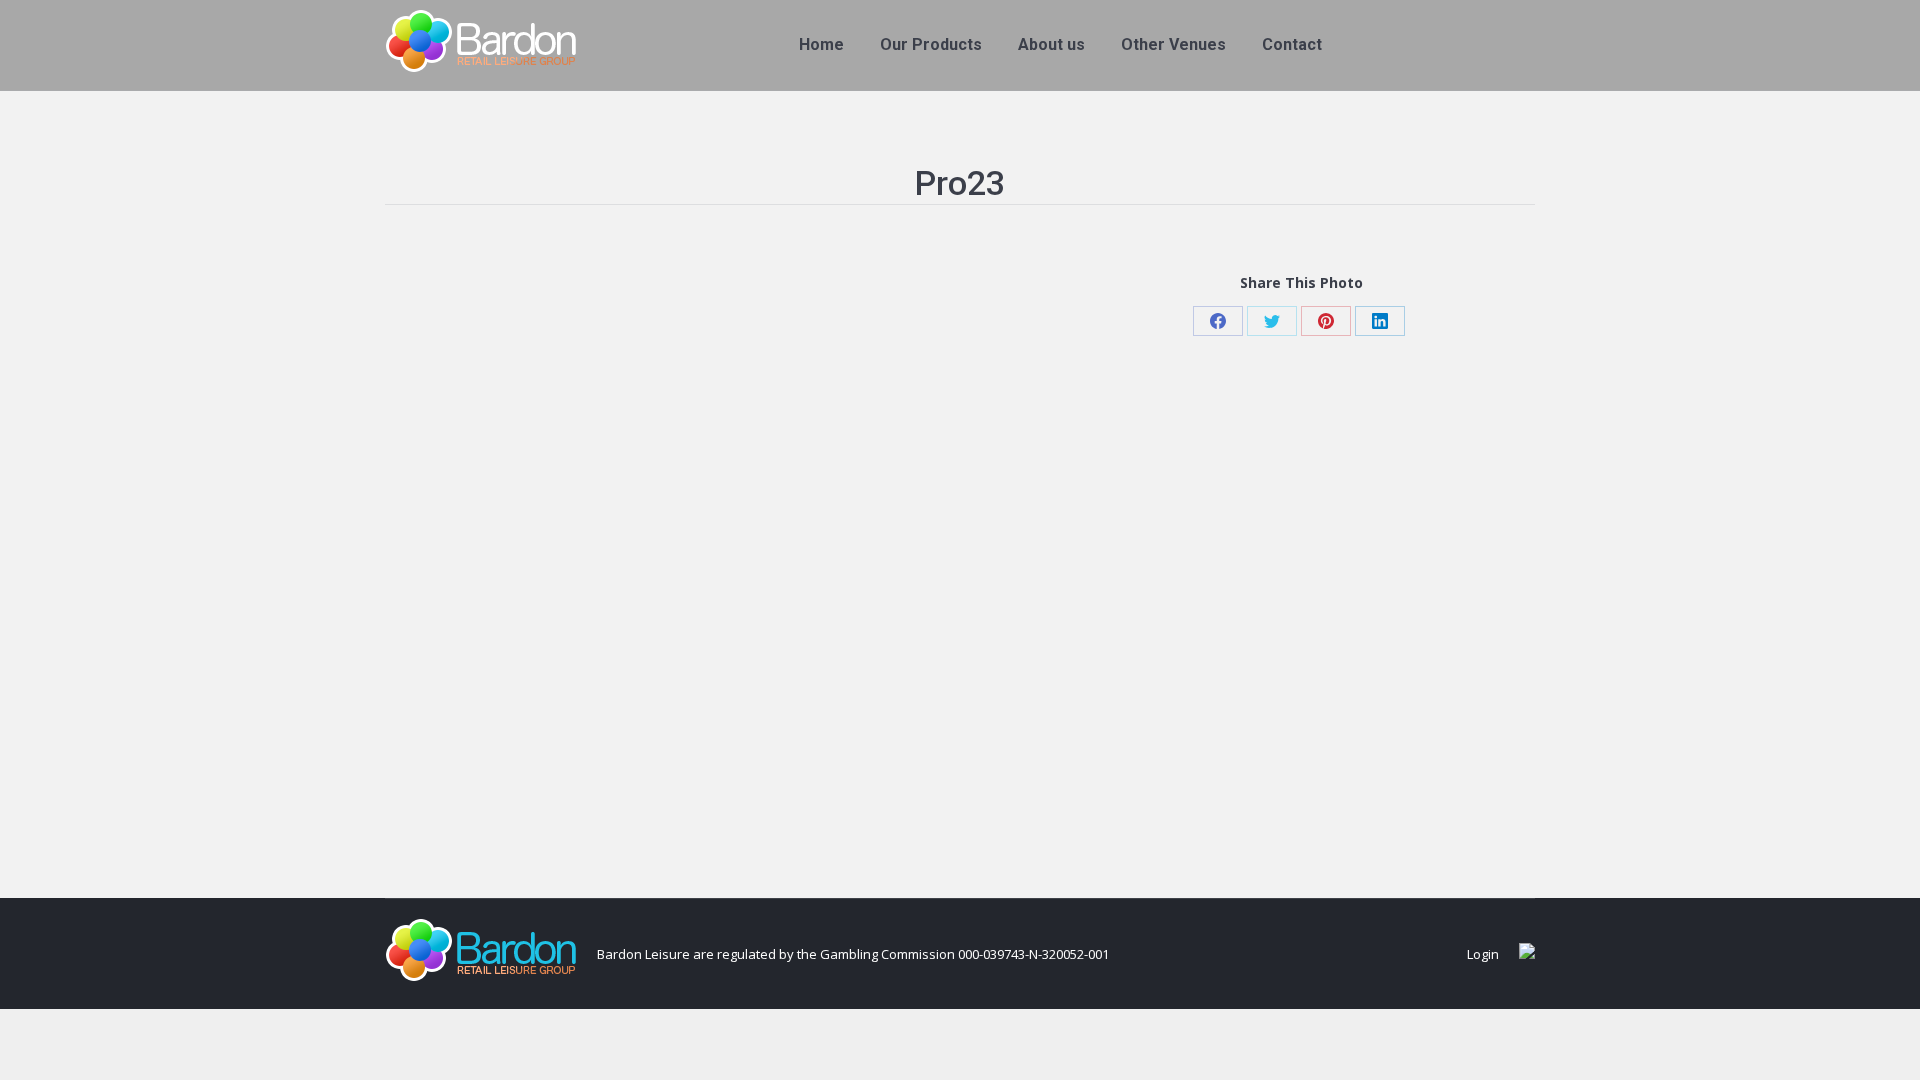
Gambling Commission (887, 954)
